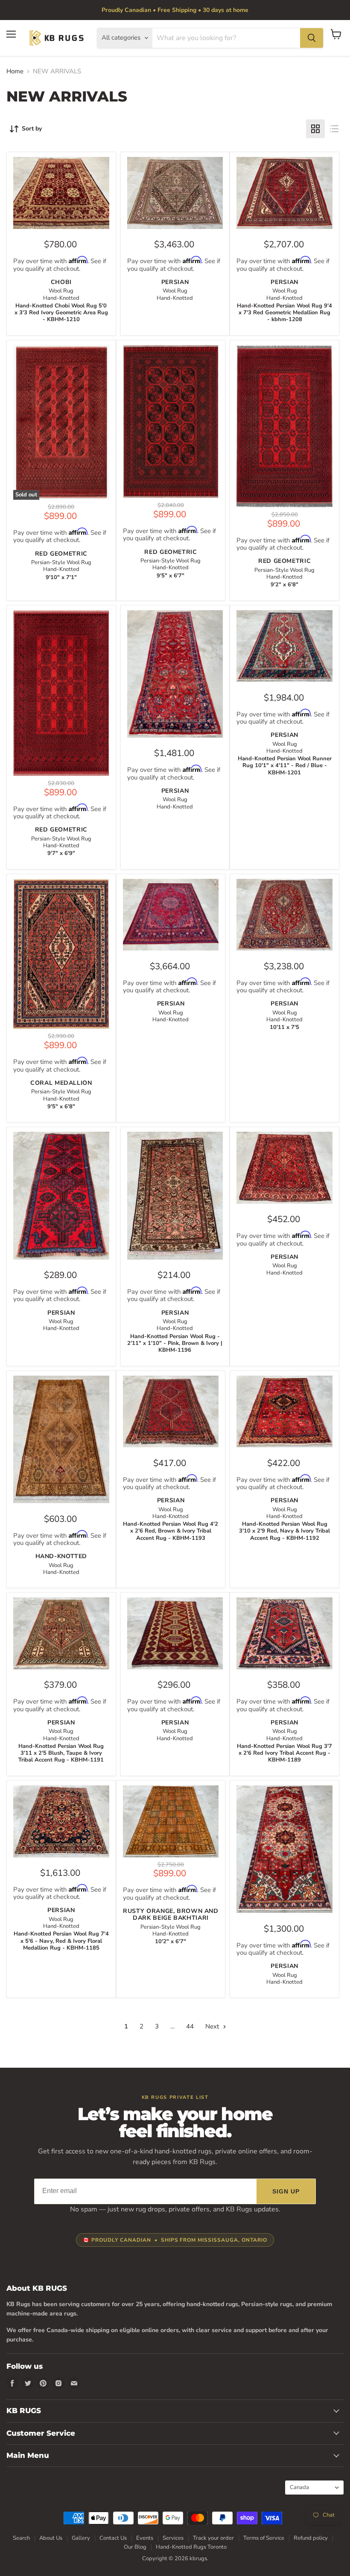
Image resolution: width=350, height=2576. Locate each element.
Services (173, 2538)
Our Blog (135, 2547)
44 (190, 2026)
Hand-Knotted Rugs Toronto (191, 2547)
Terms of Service (264, 2538)
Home (15, 71)
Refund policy (311, 2538)
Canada (310, 2487)
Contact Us (113, 2538)
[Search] (312, 38)
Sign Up (286, 2191)
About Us (51, 2538)
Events (145, 2538)
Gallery (81, 2538)
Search (21, 2538)
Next (213, 2026)
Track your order (213, 2538)
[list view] (334, 129)
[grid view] (315, 129)
